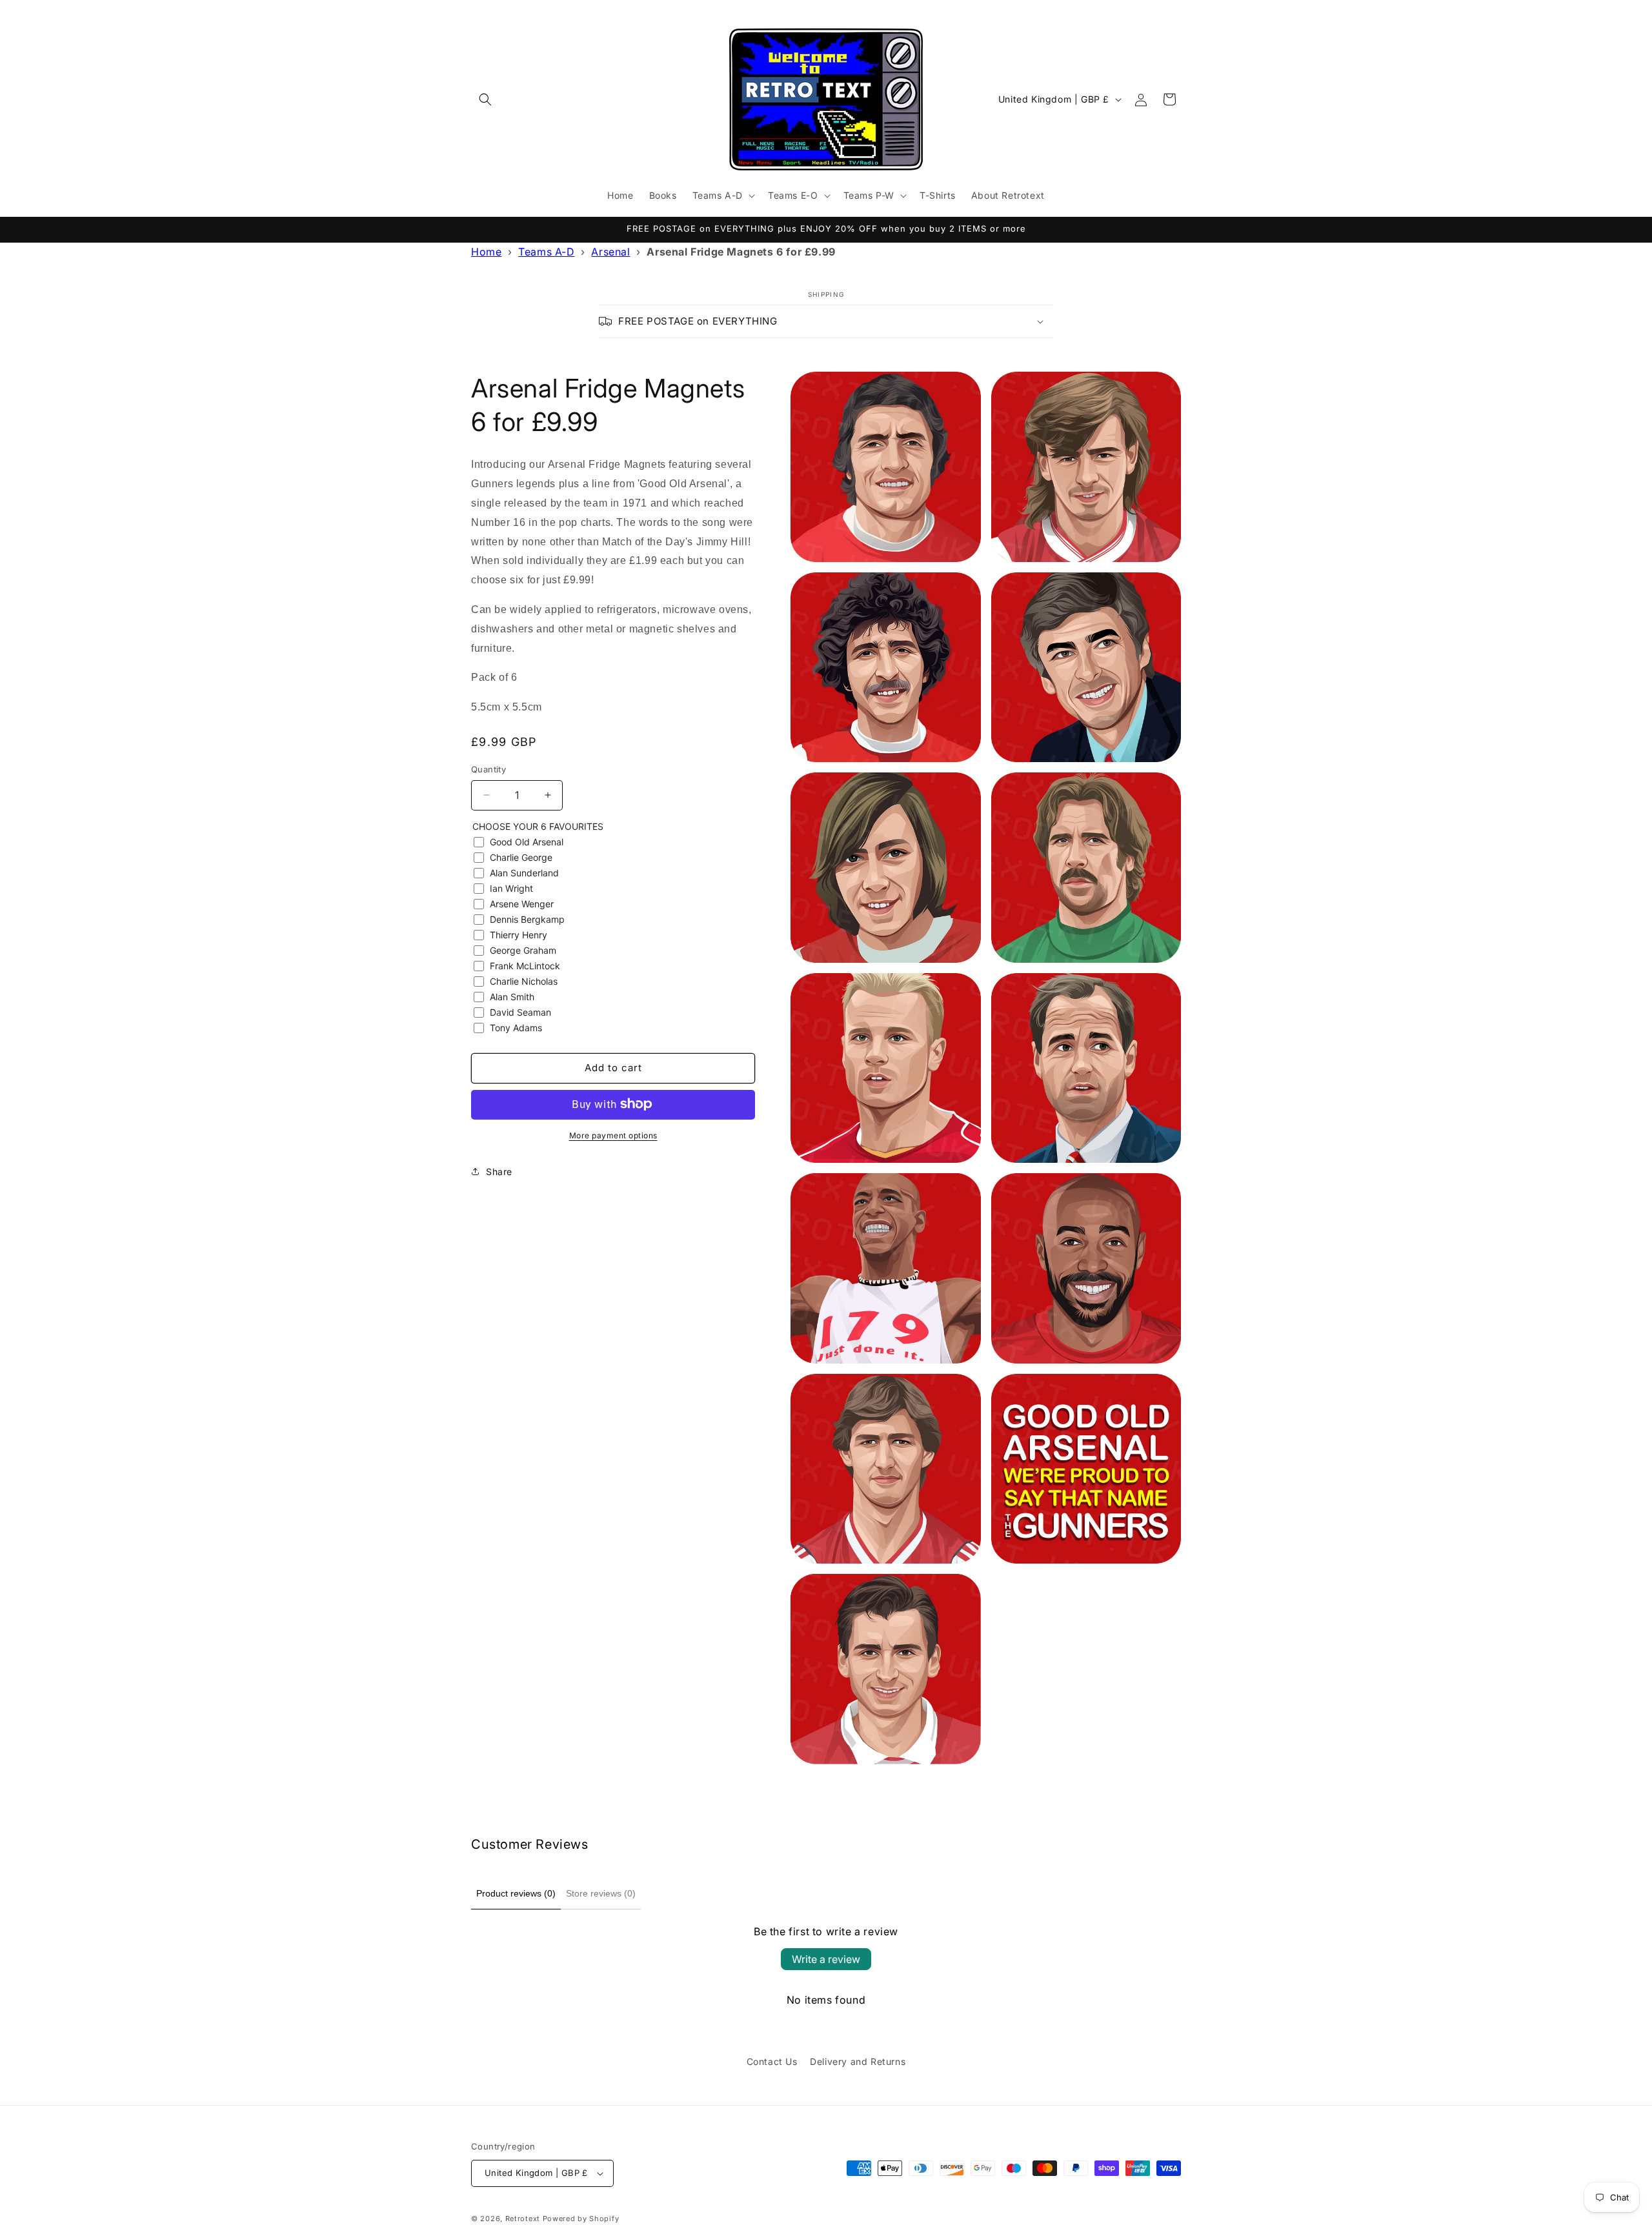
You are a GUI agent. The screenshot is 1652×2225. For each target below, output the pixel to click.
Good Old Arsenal (527, 841)
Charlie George (521, 857)
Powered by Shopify (581, 2219)
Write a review (826, 1959)
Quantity (489, 769)
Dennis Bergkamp (527, 919)
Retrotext (523, 2219)
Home (486, 252)
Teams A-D (546, 252)
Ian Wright (511, 888)
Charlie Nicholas (524, 981)
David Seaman (520, 1012)
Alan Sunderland (524, 872)
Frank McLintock (525, 965)
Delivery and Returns (858, 2061)
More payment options (613, 1135)
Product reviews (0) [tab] (516, 1893)
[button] (485, 99)
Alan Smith (512, 996)
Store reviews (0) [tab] (601, 1893)
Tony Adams (516, 1027)
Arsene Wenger (522, 903)
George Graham (523, 950)
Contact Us (772, 2061)
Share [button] (499, 1172)
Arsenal (610, 252)
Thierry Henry (519, 934)
